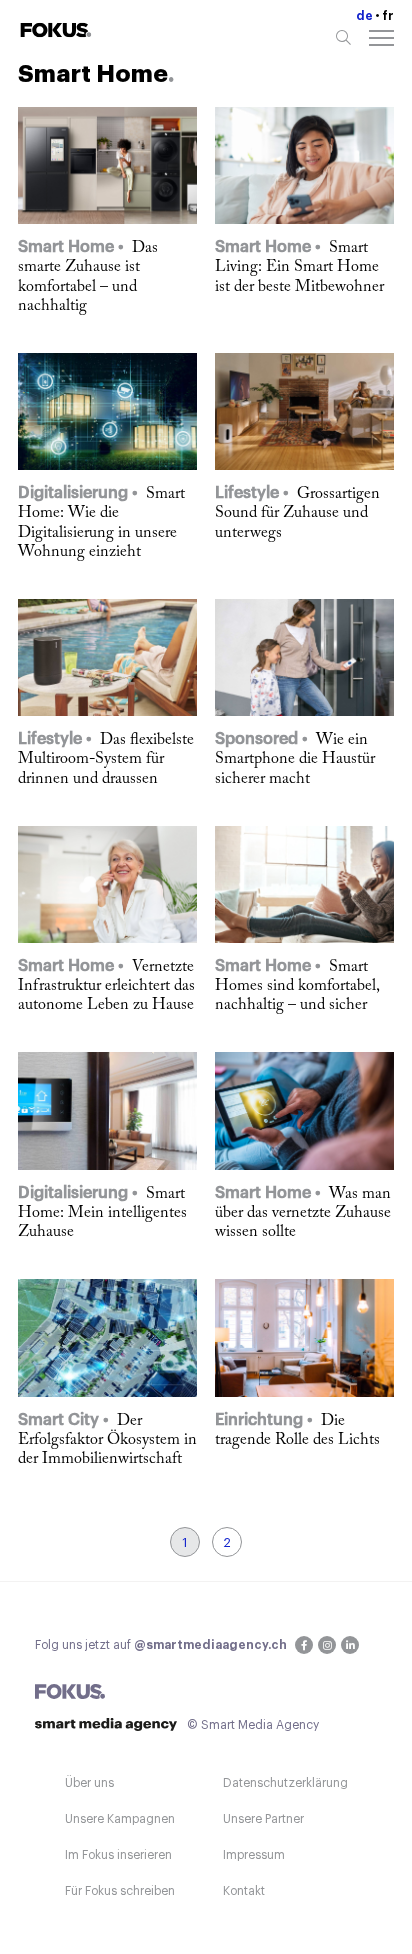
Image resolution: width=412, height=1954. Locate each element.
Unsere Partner (263, 1819)
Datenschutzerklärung (285, 1783)
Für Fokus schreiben (120, 1891)
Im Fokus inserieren (118, 1855)
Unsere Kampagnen (120, 1819)
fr (388, 16)
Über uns (89, 1783)
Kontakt (244, 1891)
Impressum (254, 1855)
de (364, 16)
